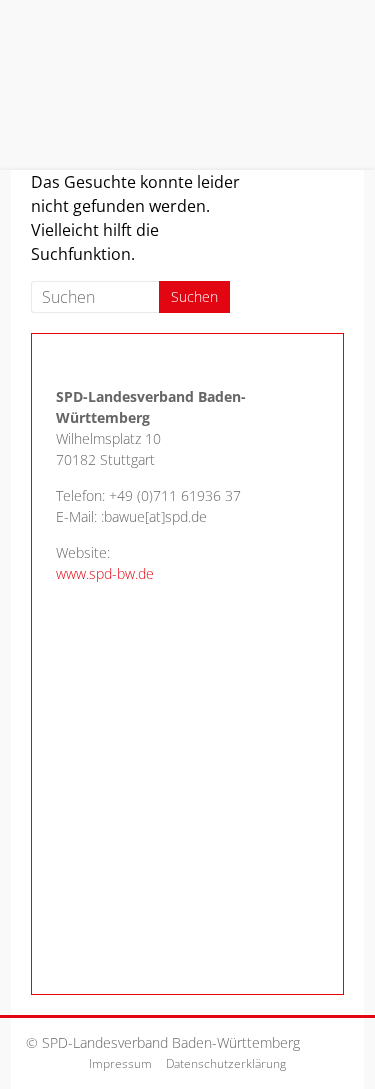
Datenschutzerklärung (226, 1063)
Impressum (120, 1063)
